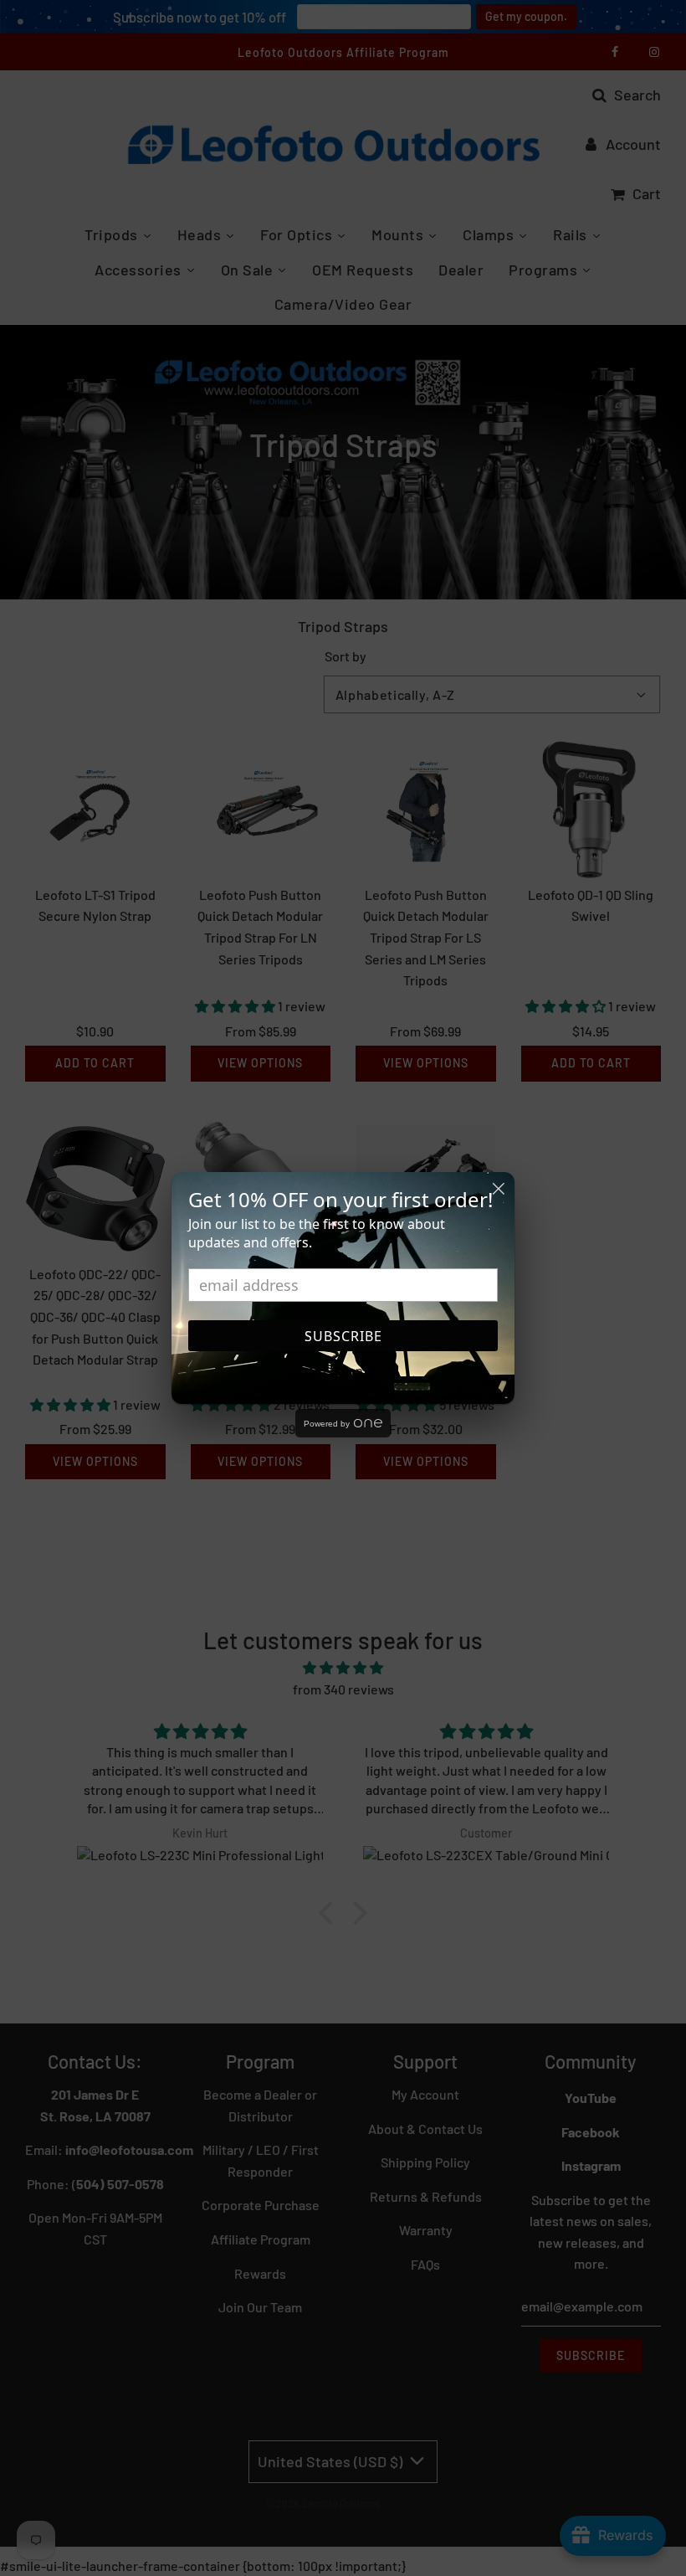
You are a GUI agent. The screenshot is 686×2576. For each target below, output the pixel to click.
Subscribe (343, 1336)
